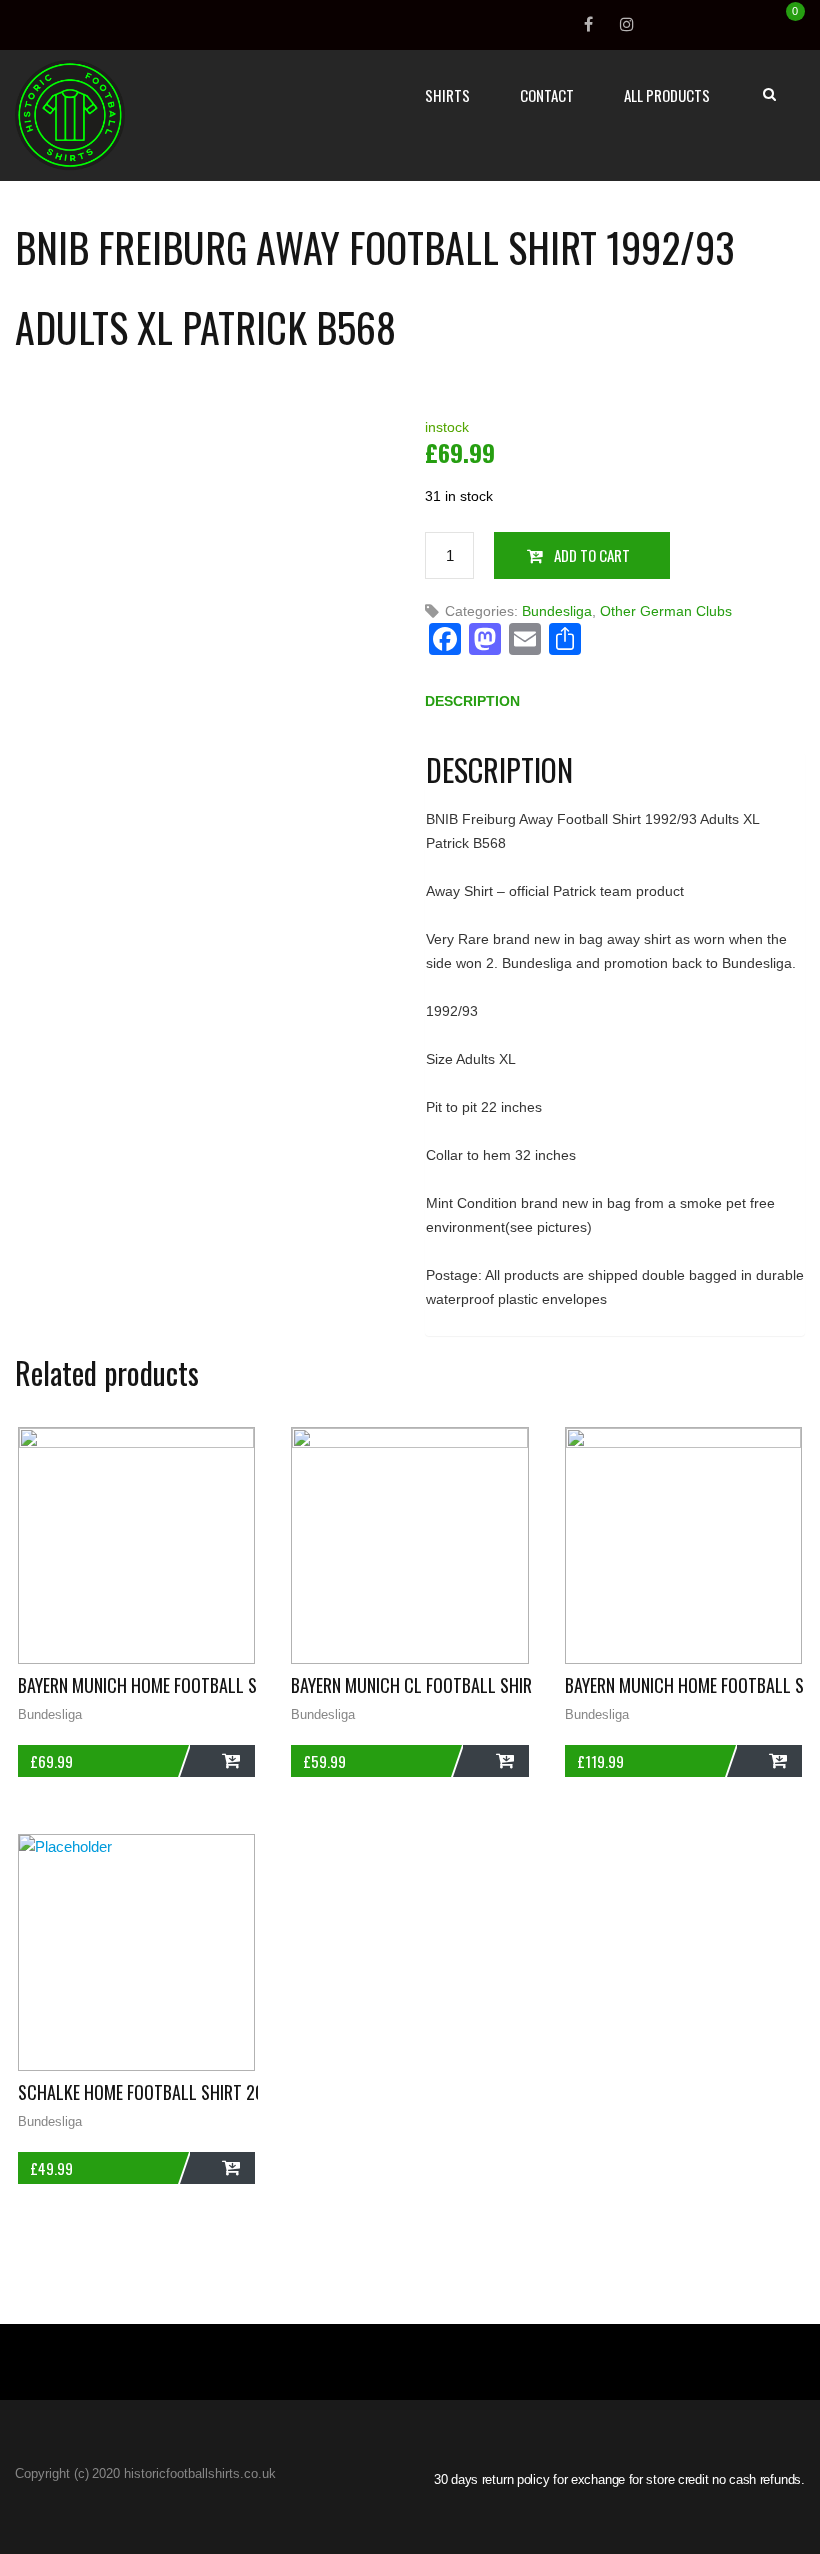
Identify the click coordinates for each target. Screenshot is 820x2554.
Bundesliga (557, 611)
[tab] (472, 705)
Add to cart (592, 555)
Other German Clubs (666, 611)
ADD (222, 1761)
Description (472, 701)
